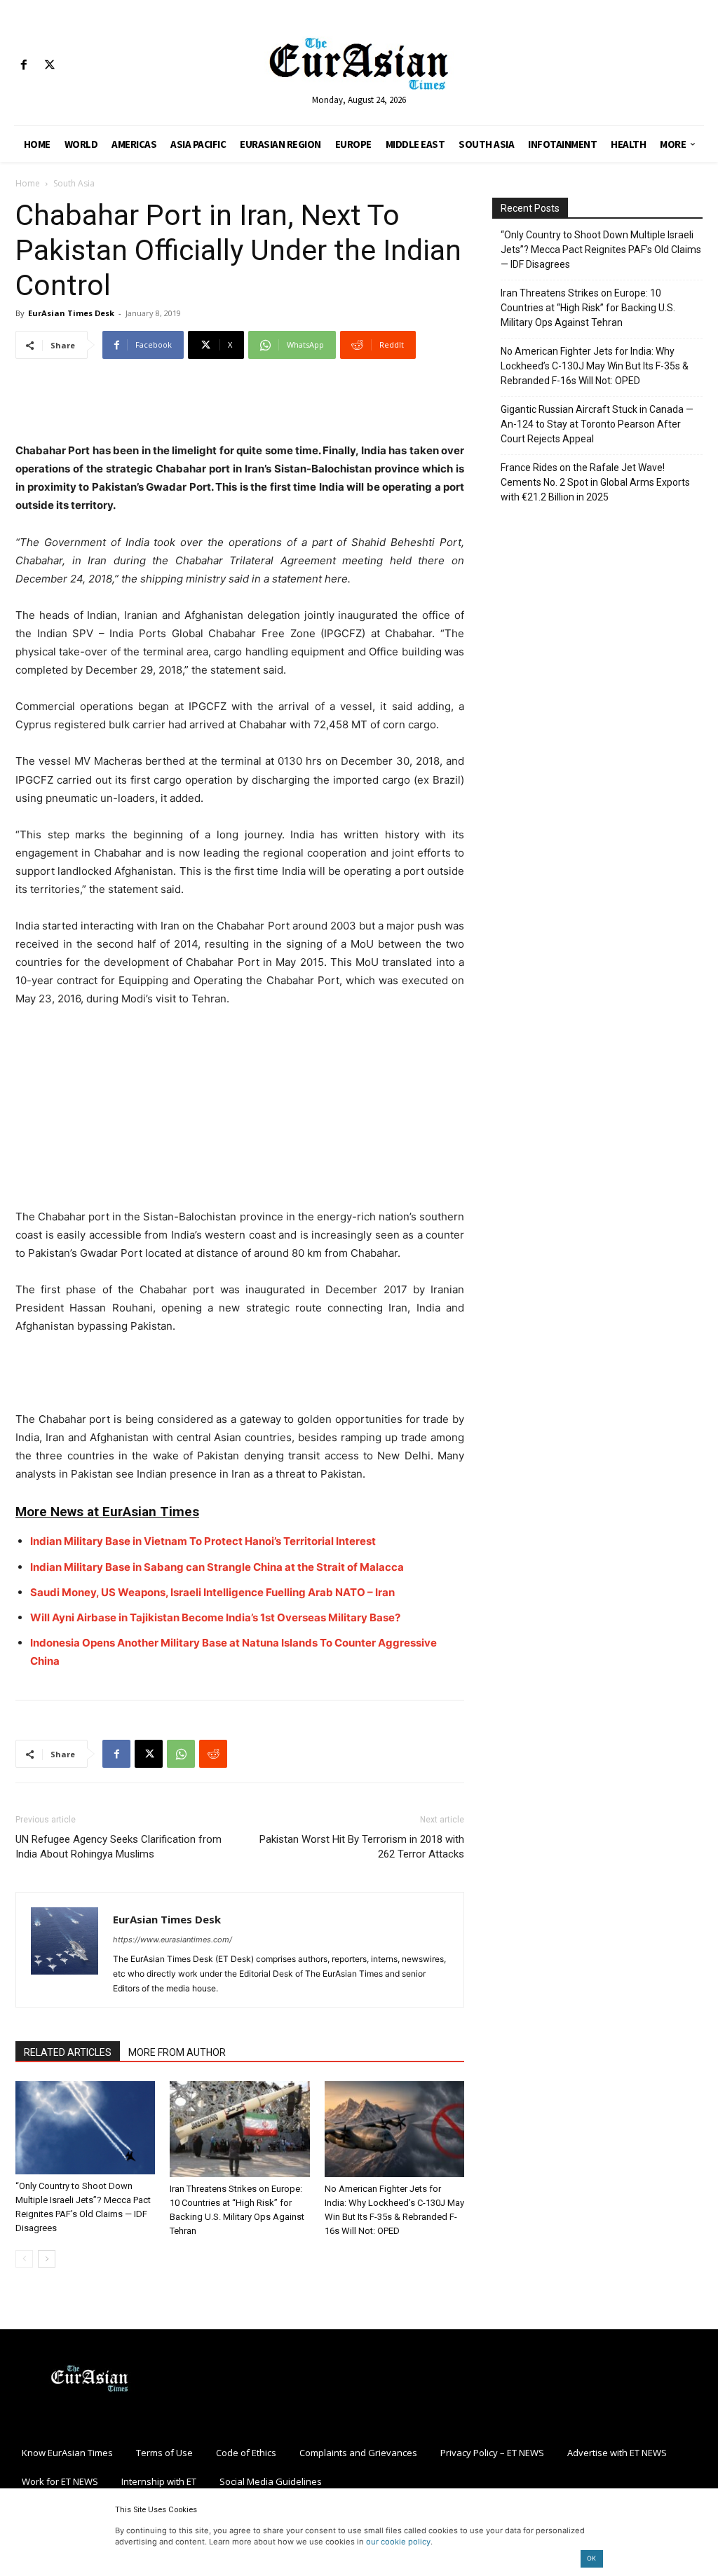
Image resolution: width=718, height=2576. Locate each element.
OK (591, 2558)
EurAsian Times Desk (71, 313)
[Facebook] (23, 66)
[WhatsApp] (181, 1754)
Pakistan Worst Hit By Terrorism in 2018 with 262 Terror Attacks (362, 1847)
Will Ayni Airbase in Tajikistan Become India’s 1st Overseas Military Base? (215, 1617)
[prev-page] (24, 2259)
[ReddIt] (213, 1754)
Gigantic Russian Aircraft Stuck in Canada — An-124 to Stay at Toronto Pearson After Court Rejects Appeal (597, 424)
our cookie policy (398, 2542)
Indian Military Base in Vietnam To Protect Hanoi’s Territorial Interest (203, 1541)
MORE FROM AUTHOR (177, 2052)
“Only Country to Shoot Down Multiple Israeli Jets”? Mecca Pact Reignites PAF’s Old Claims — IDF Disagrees (601, 250)
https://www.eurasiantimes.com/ (172, 1940)
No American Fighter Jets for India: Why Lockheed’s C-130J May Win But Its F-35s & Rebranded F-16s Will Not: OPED (595, 366)
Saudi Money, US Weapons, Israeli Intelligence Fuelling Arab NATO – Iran (212, 1592)
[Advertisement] (240, 406)
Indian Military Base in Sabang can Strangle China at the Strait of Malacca (217, 1567)
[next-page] (47, 2259)
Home (28, 183)
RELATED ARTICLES (68, 2052)
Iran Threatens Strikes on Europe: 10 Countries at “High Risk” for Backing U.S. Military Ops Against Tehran (588, 308)
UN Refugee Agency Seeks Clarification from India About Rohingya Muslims (118, 1847)
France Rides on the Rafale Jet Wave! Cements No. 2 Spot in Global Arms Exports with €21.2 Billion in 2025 (595, 482)
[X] (49, 66)
